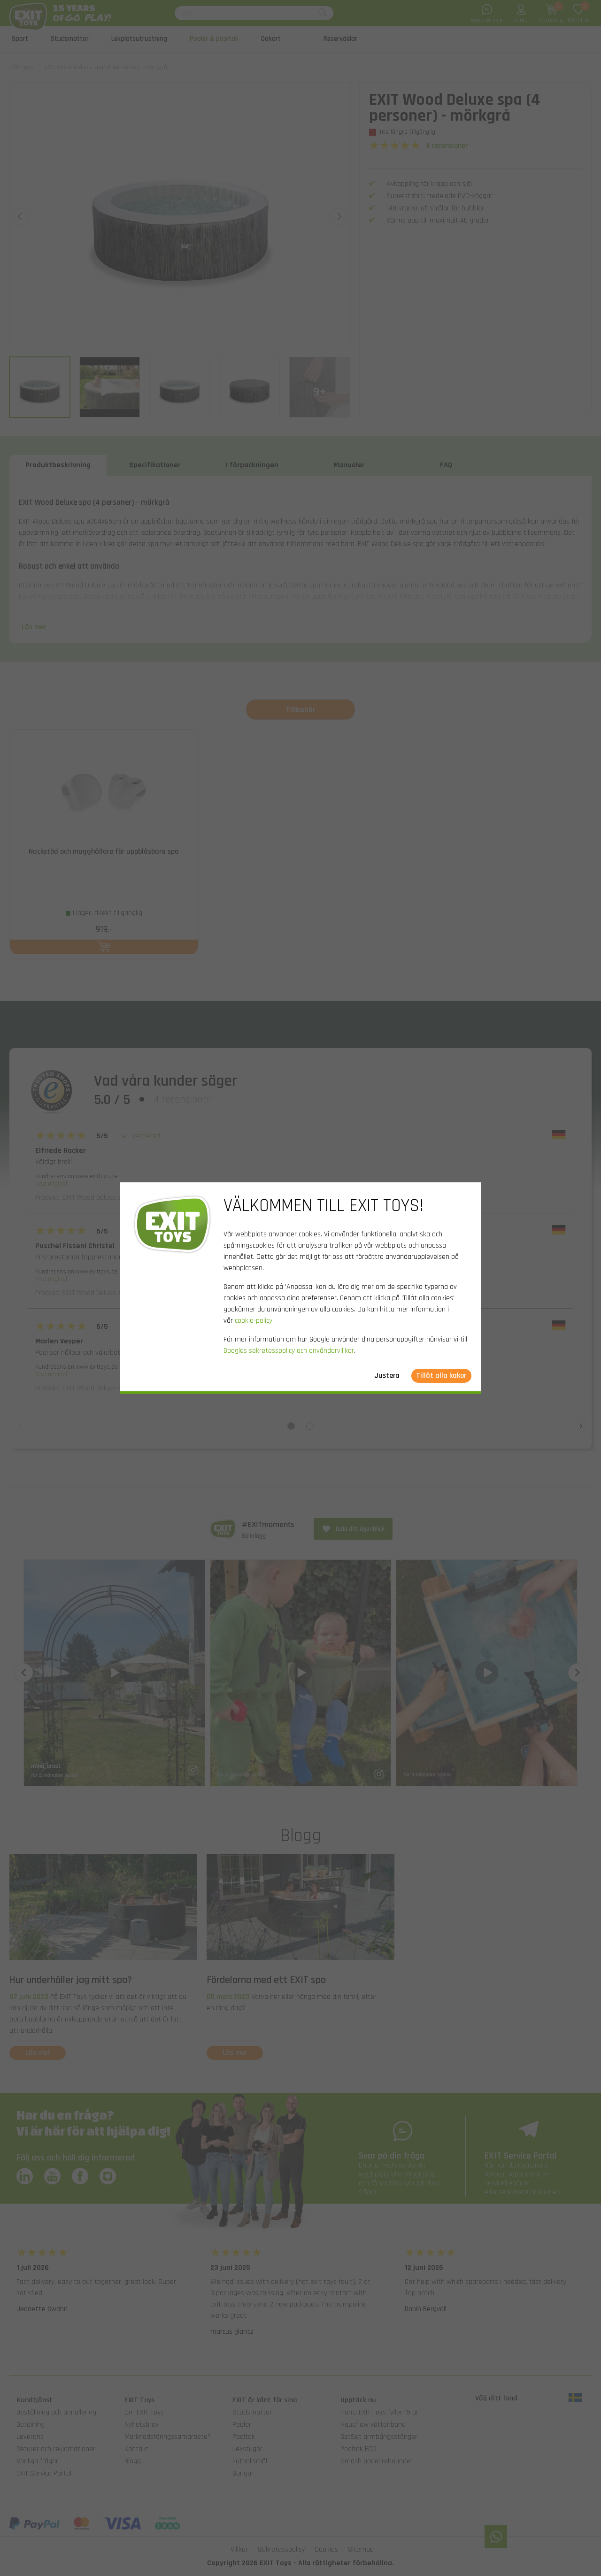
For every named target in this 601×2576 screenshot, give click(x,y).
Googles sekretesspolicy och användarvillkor (289, 1351)
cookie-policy (254, 1321)
